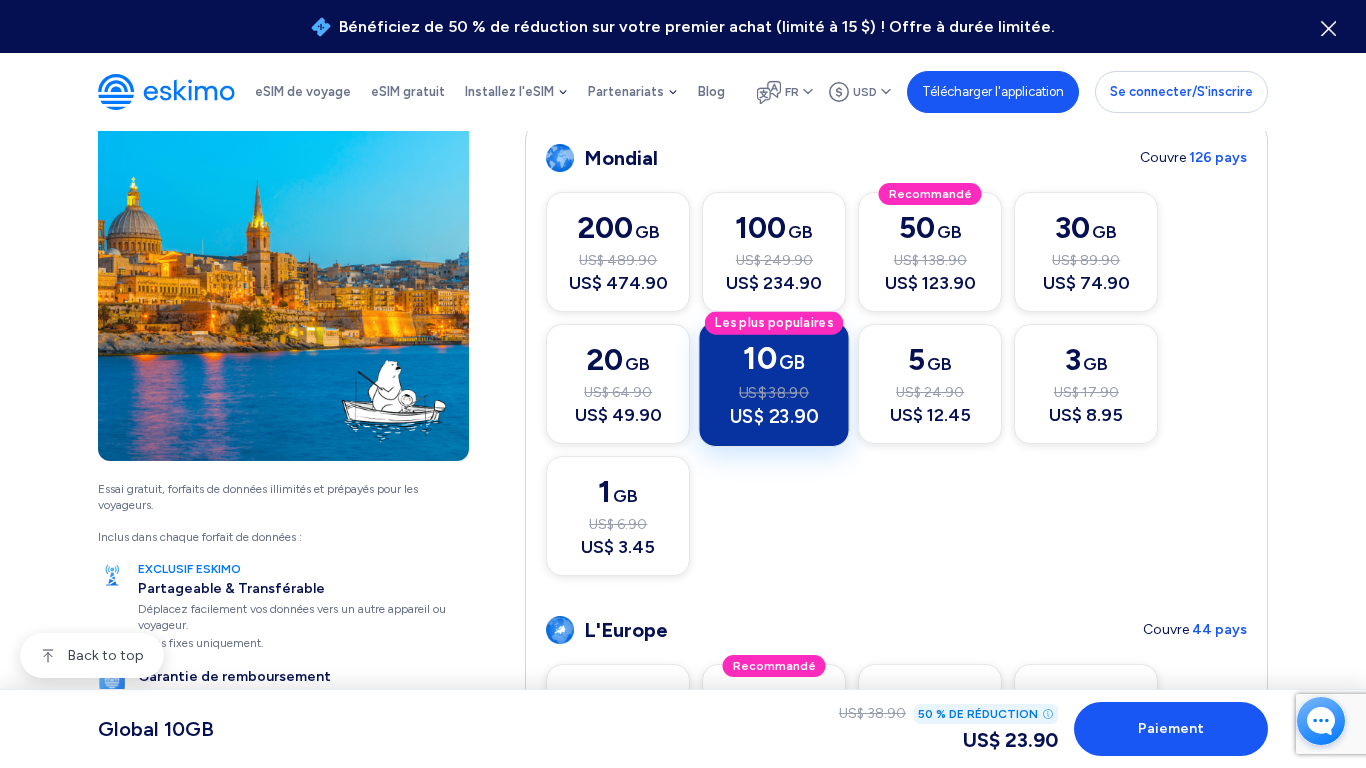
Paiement (1171, 728)
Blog (711, 91)
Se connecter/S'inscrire (1181, 91)
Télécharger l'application (993, 91)
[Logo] (166, 92)
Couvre (1193, 157)
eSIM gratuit (408, 91)
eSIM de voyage (303, 91)
